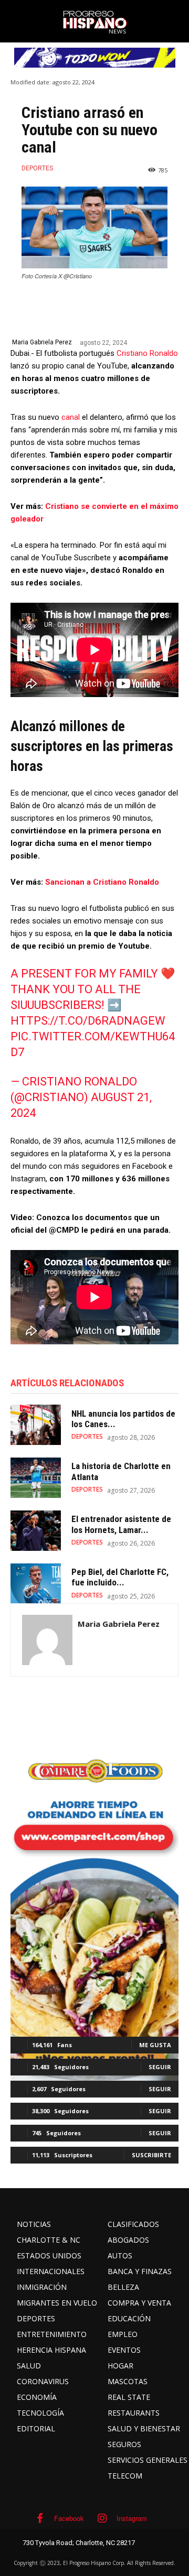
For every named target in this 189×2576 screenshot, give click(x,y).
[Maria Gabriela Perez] (47, 1640)
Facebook (69, 2518)
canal (71, 417)
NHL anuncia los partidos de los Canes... (123, 1419)
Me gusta (155, 2045)
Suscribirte (151, 2155)
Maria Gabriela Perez (42, 342)
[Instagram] (102, 2518)
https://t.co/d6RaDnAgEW (88, 1021)
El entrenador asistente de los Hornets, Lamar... (121, 1524)
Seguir (160, 2067)
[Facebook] (40, 2518)
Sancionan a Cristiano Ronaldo (102, 882)
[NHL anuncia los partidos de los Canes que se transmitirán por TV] (36, 1425)
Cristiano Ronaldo (147, 353)
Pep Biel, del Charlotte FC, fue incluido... (120, 1577)
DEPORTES (37, 168)
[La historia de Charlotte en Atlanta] (36, 1478)
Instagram (132, 2518)
